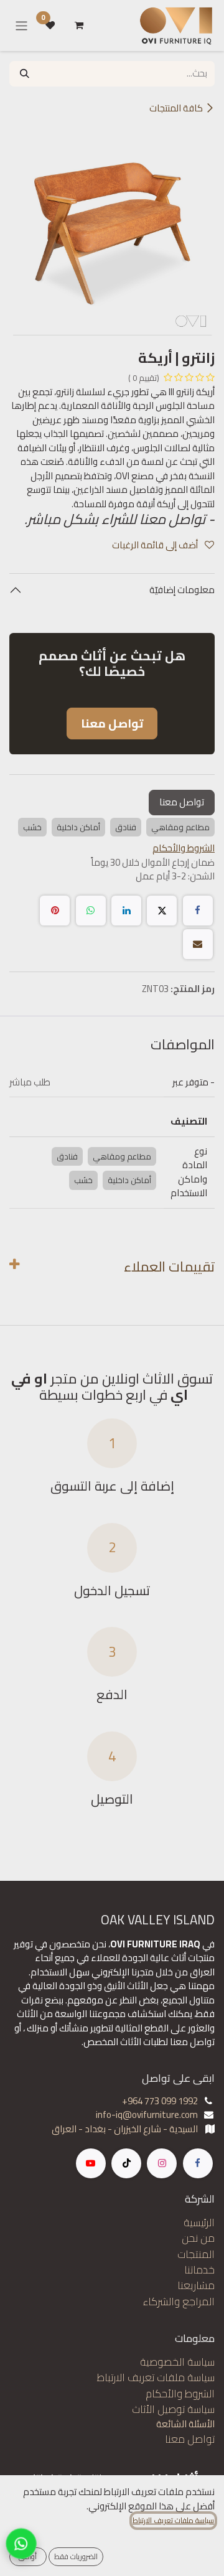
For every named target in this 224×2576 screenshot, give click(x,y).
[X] (162, 911)
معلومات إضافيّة (181, 590)
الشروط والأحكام (180, 2394)
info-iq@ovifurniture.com (147, 2115)
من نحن (198, 2238)
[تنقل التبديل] (21, 26)
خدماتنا (199, 2270)
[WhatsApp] (91, 911)
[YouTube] (91, 2163)
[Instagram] (162, 2163)
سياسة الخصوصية (177, 2362)
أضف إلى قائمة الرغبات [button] (156, 545)
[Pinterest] (55, 911)
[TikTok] (126, 2163)
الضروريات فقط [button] (76, 2556)
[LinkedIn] (126, 911)
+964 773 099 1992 (160, 2101)
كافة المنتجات (176, 108)
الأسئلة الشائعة (185, 2424)
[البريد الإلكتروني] (198, 944)
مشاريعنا (196, 2285)
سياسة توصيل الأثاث (173, 2409)
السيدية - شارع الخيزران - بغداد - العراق (125, 2129)
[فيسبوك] (198, 911)
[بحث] (25, 74)
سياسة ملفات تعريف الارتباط (156, 2377)
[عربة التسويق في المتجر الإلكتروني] (79, 26)
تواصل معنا (182, 802)
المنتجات (196, 2254)
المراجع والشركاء (179, 2302)
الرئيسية (199, 2222)
